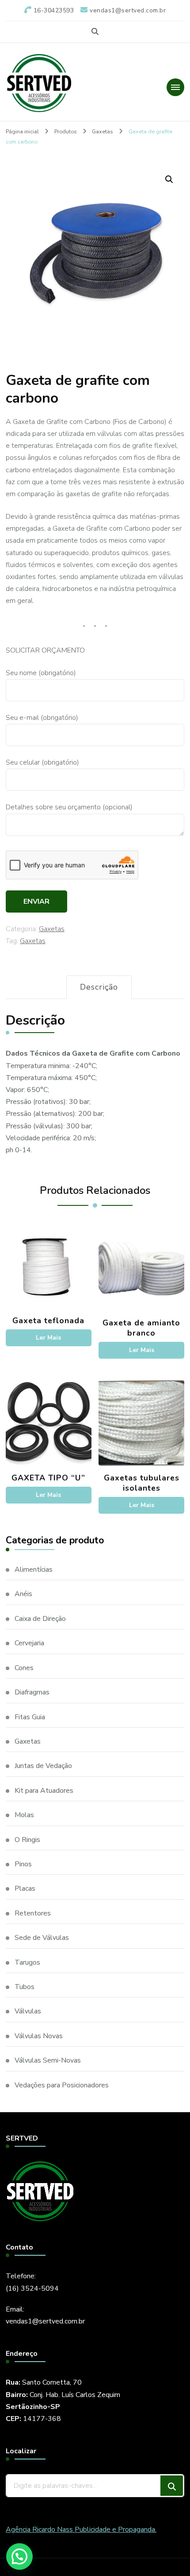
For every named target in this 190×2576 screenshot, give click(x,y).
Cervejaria (29, 1643)
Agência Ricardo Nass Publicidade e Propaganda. (81, 2529)
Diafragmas (32, 1692)
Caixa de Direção (40, 1619)
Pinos (23, 1864)
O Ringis (27, 1840)
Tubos (25, 1987)
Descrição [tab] (99, 987)
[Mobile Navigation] (175, 87)
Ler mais (48, 1338)
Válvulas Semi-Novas (48, 2060)
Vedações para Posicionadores (62, 2085)
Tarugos (27, 1962)
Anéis (23, 1594)
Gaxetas (52, 929)
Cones (24, 1668)
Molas (24, 1815)
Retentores (33, 1913)
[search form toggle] (95, 32)
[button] (169, 179)
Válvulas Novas (39, 2036)
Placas (25, 1888)
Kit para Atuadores (44, 1791)
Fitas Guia (30, 1717)
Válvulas (28, 2011)
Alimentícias (34, 1570)
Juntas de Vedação (43, 1766)
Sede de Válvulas (42, 1938)
